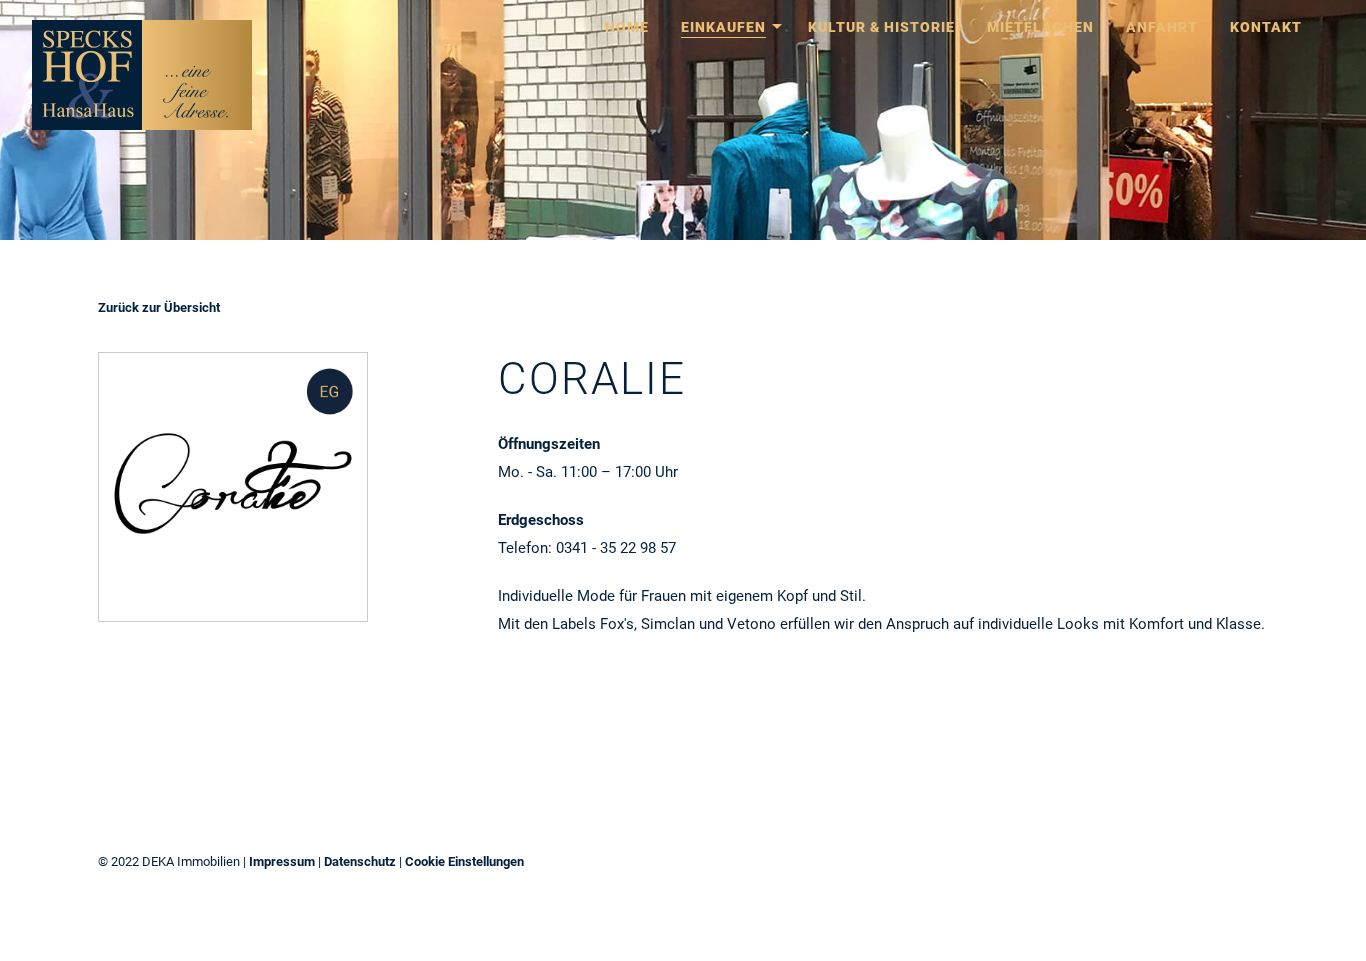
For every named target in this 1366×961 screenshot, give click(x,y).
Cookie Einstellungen (464, 861)
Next (1326, 120)
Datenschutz (360, 861)
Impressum (282, 861)
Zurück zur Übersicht (159, 307)
